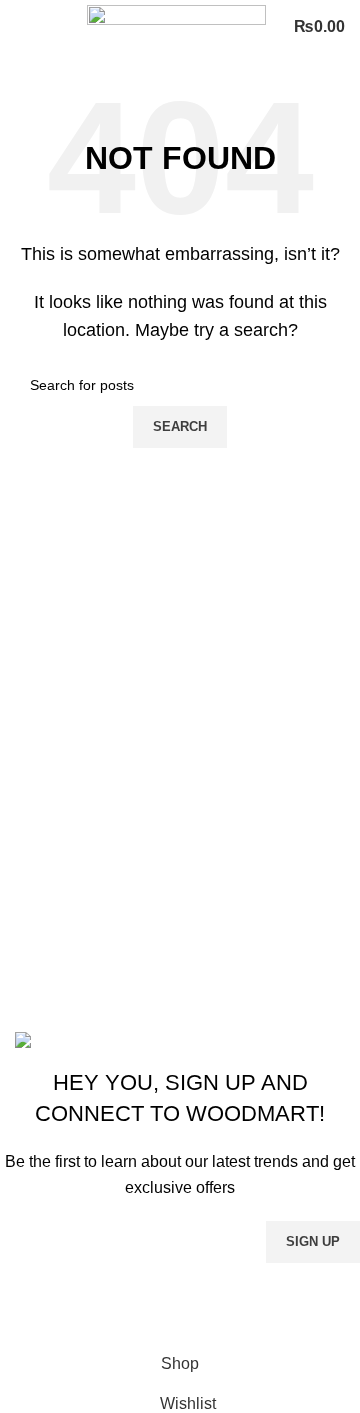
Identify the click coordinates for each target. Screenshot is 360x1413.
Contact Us (54, 955)
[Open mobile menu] (23, 27)
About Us (48, 917)
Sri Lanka (49, 815)
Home (36, 880)
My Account (56, 992)
